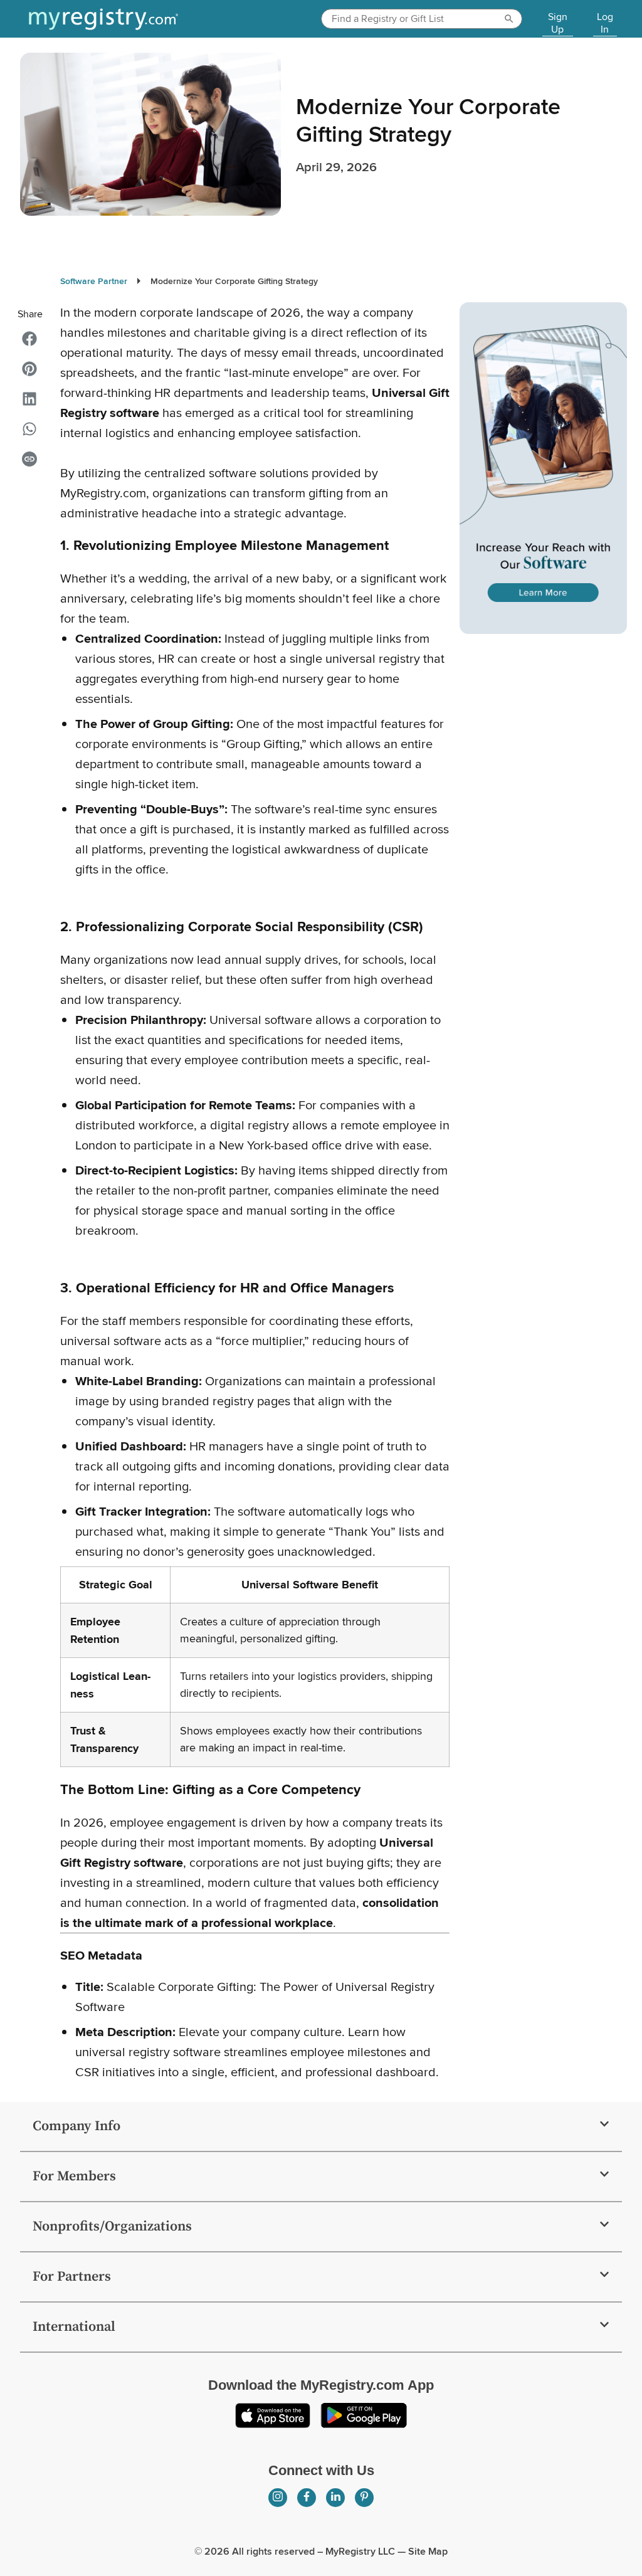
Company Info (76, 2126)
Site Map (428, 2551)
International (74, 2327)
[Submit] (511, 19)
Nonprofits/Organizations (112, 2226)
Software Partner (94, 281)
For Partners (72, 2277)
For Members (74, 2176)
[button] (29, 339)
